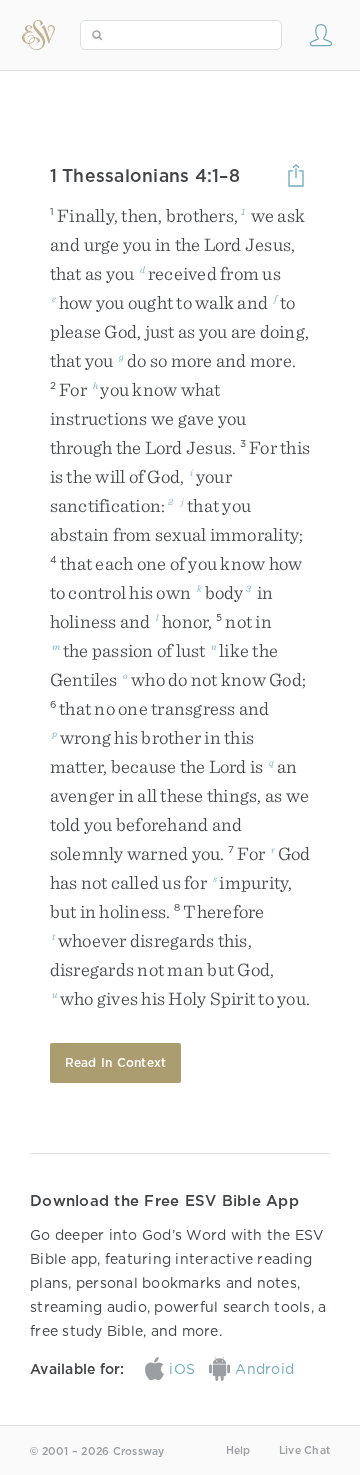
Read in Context (116, 1062)
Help (238, 1450)
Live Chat (304, 1450)
